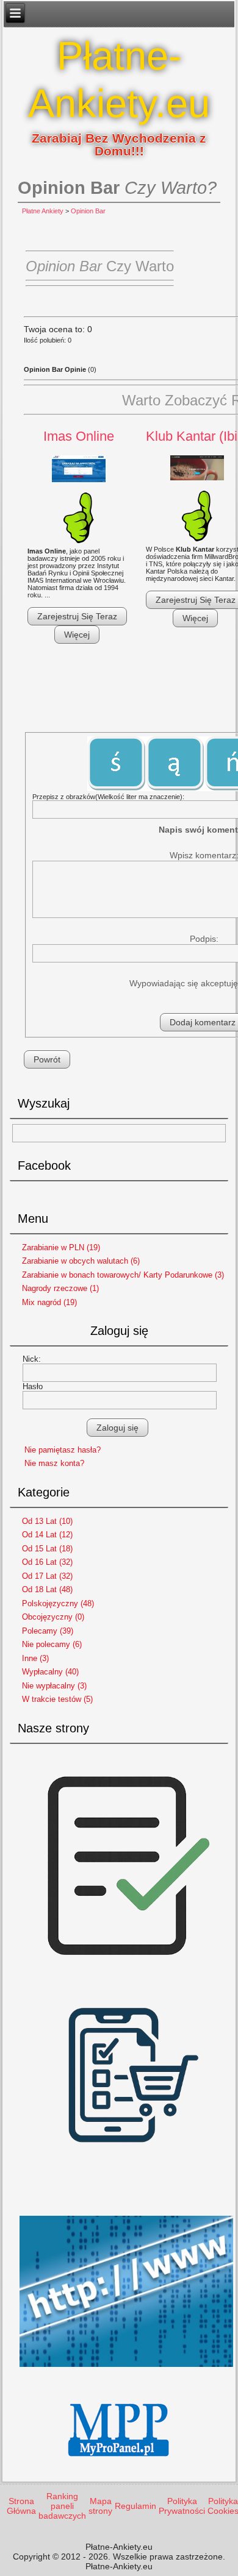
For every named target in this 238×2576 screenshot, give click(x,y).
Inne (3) (35, 1658)
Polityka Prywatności (182, 2506)
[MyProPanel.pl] (119, 2467)
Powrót (47, 1059)
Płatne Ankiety (43, 211)
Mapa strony (100, 2506)
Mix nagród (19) (49, 1302)
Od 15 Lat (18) (47, 1549)
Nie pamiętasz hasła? (63, 1450)
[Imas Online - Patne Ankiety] (79, 470)
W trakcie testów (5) (57, 1699)
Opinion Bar (88, 211)
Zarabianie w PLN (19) (61, 1247)
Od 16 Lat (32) (47, 1562)
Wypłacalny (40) (50, 1672)
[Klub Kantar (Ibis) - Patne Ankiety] (197, 469)
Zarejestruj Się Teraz (77, 616)
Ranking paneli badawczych (62, 2506)
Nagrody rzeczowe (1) (60, 1288)
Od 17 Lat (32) (47, 1576)
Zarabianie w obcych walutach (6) (81, 1261)
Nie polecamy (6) (52, 1644)
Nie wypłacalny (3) (54, 1686)
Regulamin (135, 2506)
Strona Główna (21, 2506)
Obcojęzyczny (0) (53, 1617)
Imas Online (79, 436)
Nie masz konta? (54, 1463)
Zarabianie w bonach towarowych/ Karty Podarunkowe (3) (123, 1275)
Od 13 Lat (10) (47, 1521)
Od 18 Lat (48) (47, 1589)
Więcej (77, 635)
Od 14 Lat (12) (47, 1535)
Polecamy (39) (48, 1631)
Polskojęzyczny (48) (58, 1603)
